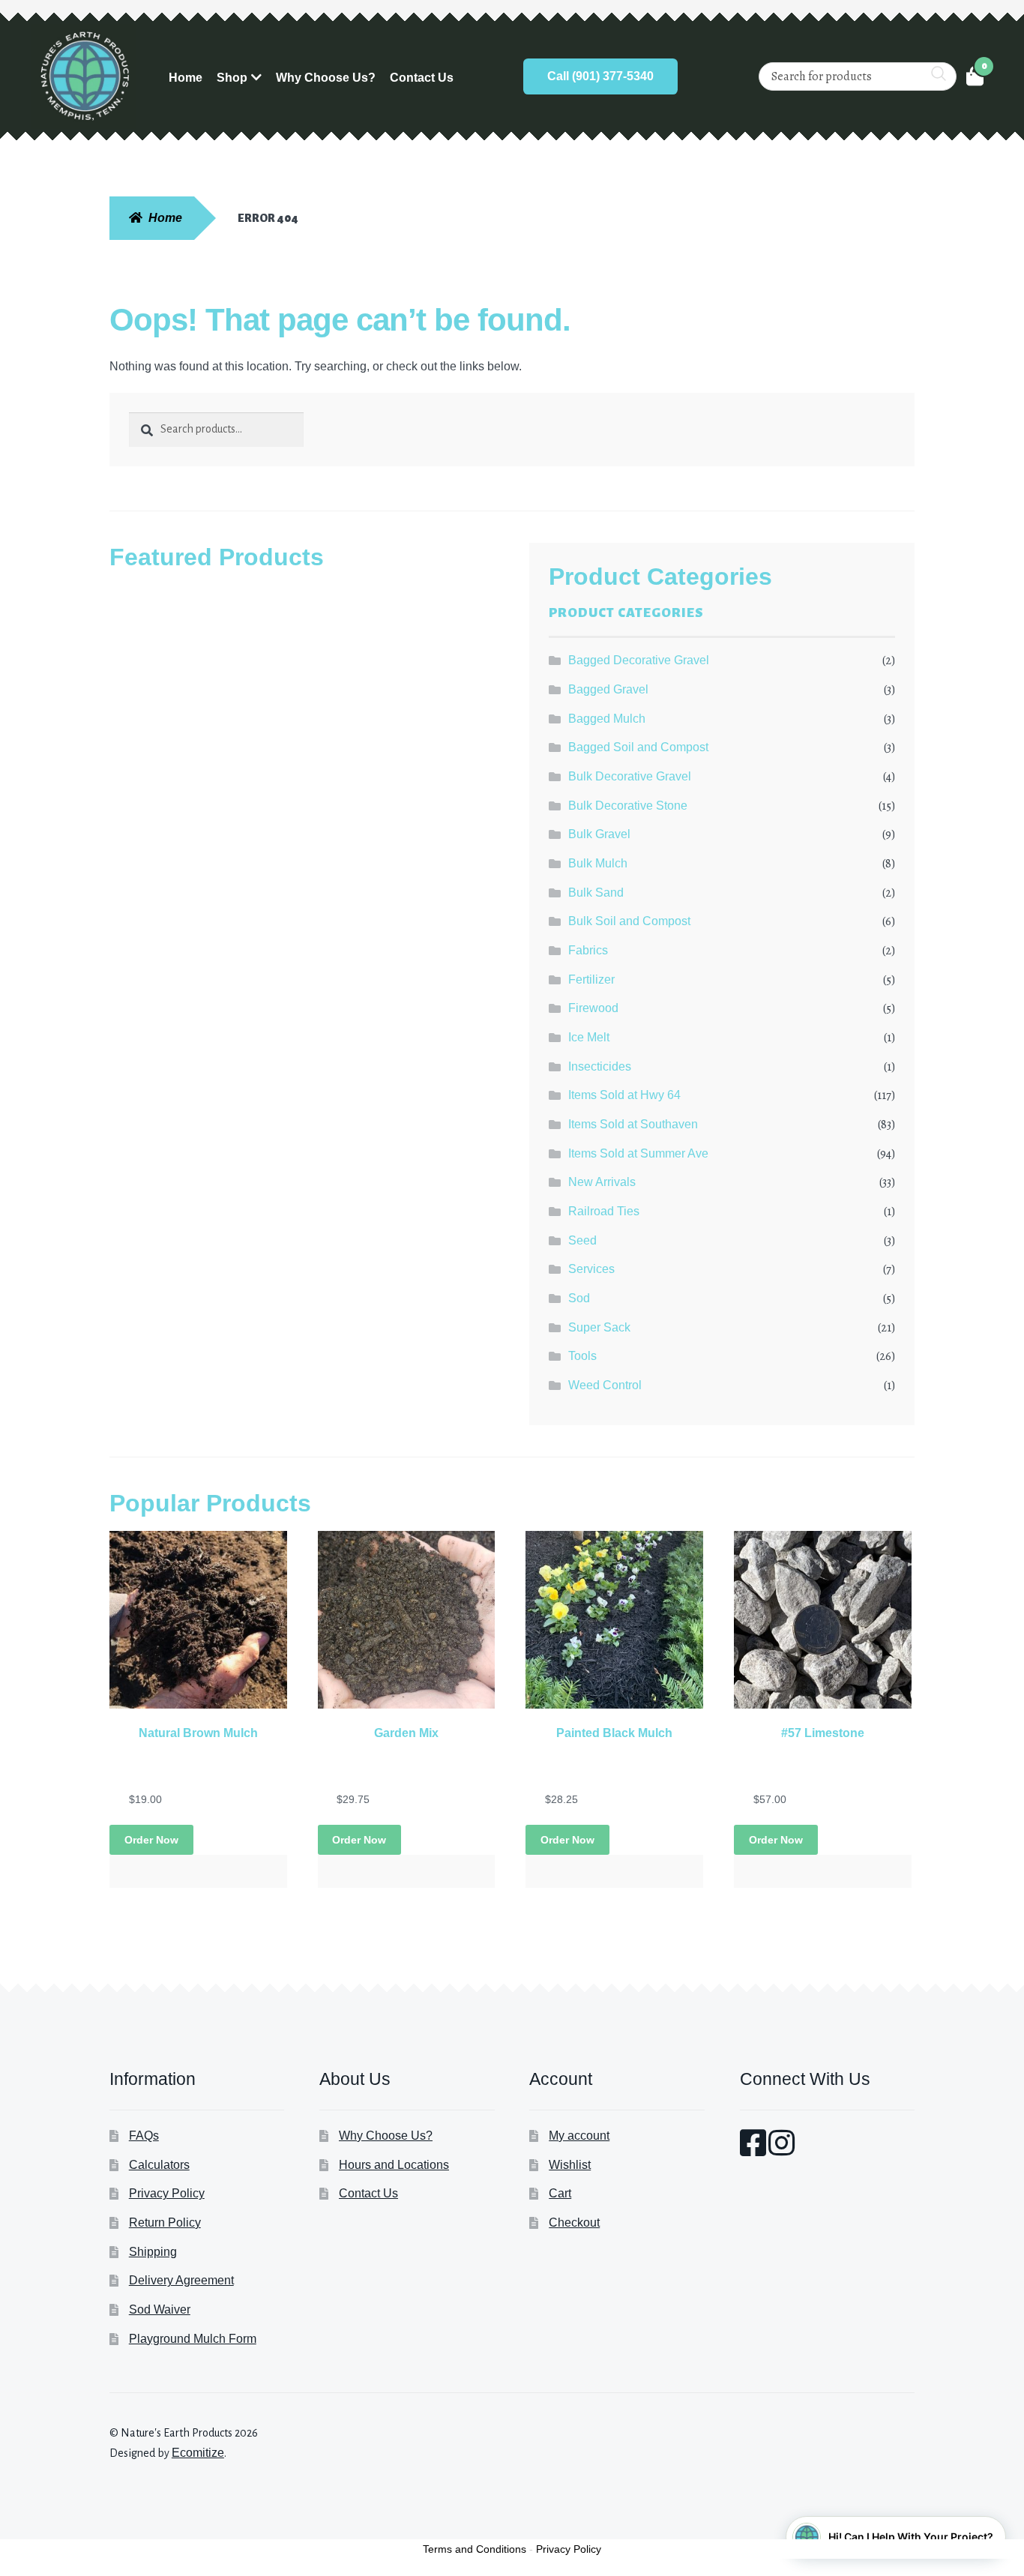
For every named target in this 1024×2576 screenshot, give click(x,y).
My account (579, 2136)
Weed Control (605, 1385)
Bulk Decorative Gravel (630, 776)
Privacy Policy (167, 2193)
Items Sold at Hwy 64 (624, 1095)
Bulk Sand (596, 893)
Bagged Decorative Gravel (639, 660)
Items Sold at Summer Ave (638, 1153)
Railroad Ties (604, 1211)
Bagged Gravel (608, 689)
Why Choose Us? (326, 78)
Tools (582, 1356)
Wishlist (570, 2165)
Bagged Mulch (607, 719)
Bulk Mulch (598, 863)
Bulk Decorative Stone (628, 806)
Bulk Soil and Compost (629, 921)
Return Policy (165, 2223)
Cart (560, 2193)
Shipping (153, 2252)
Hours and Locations (394, 2165)
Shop (232, 78)
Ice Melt (589, 1037)
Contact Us (422, 78)
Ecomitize (198, 2453)
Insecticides (600, 1066)
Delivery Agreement (181, 2280)
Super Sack (599, 1327)
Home (186, 78)
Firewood (593, 1008)
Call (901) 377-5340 (600, 76)
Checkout (574, 2223)
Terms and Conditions (475, 2549)
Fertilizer (591, 979)
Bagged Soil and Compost (638, 747)
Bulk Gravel (599, 834)
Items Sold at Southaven (633, 1124)
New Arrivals (602, 1182)
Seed (582, 1240)
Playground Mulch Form (193, 2339)
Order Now (151, 1840)
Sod (579, 1298)
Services (591, 1269)
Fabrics (588, 950)
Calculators (159, 2165)
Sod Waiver (160, 2309)
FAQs (144, 2136)
